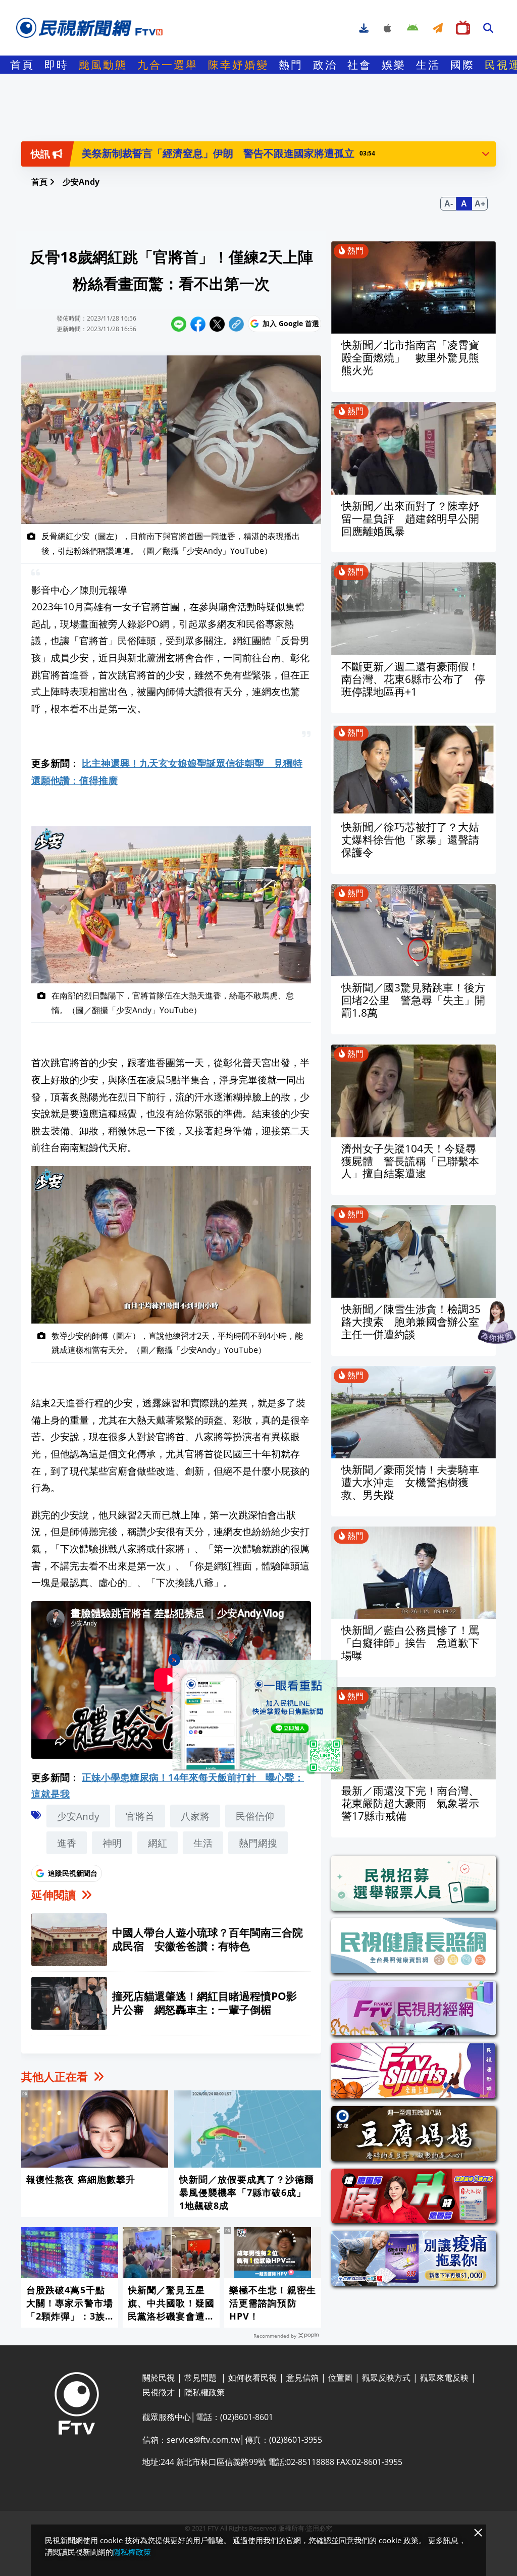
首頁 (22, 65)
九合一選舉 (168, 65)
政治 (325, 65)
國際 (462, 65)
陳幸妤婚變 (238, 65)
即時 (57, 65)
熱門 (291, 65)
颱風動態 (103, 65)
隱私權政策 (132, 2552)
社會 (359, 65)
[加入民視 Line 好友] (258, 1717)
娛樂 (394, 65)
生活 (428, 65)
